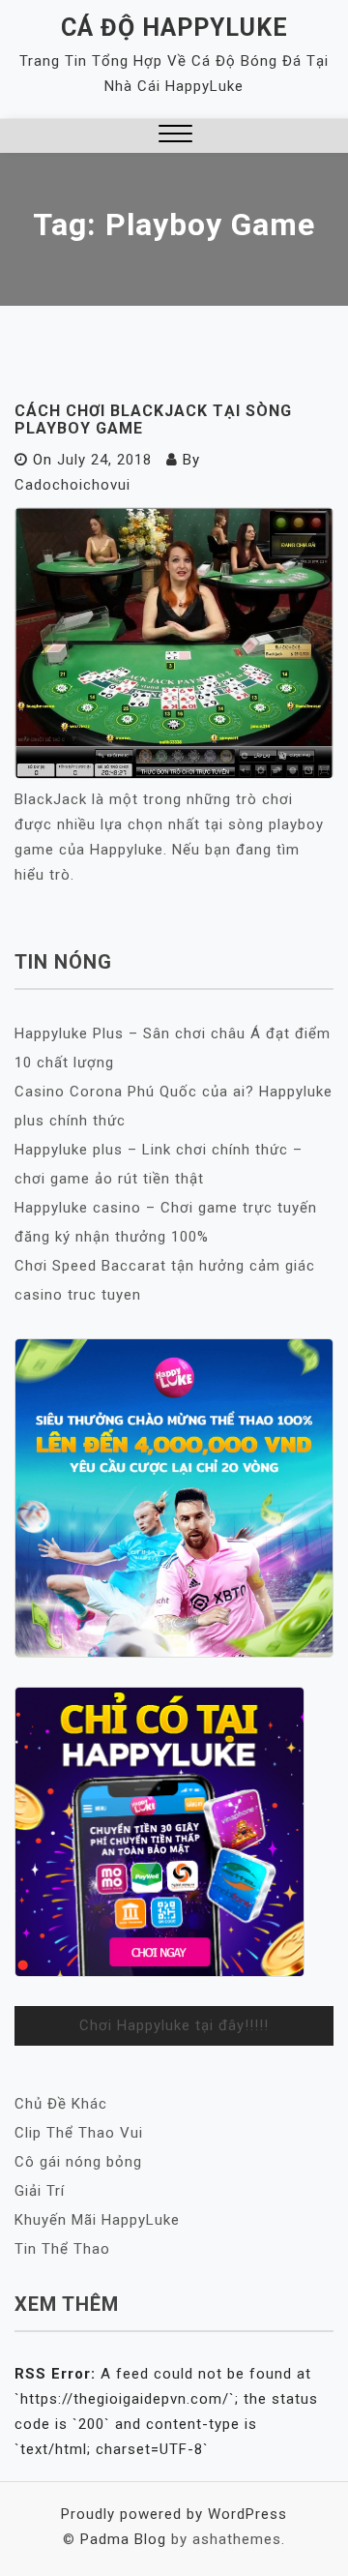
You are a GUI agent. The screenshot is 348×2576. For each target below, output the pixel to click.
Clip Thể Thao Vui (79, 2133)
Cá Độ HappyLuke (174, 28)
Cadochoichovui (72, 485)
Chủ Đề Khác (61, 2104)
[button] (175, 136)
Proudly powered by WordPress (174, 2514)
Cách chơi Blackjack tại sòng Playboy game (153, 419)
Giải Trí (40, 2191)
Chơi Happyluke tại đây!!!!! (174, 2025)
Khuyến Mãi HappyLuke (97, 2220)
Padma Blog (123, 2539)
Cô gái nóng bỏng (78, 2162)
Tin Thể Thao (62, 2249)
